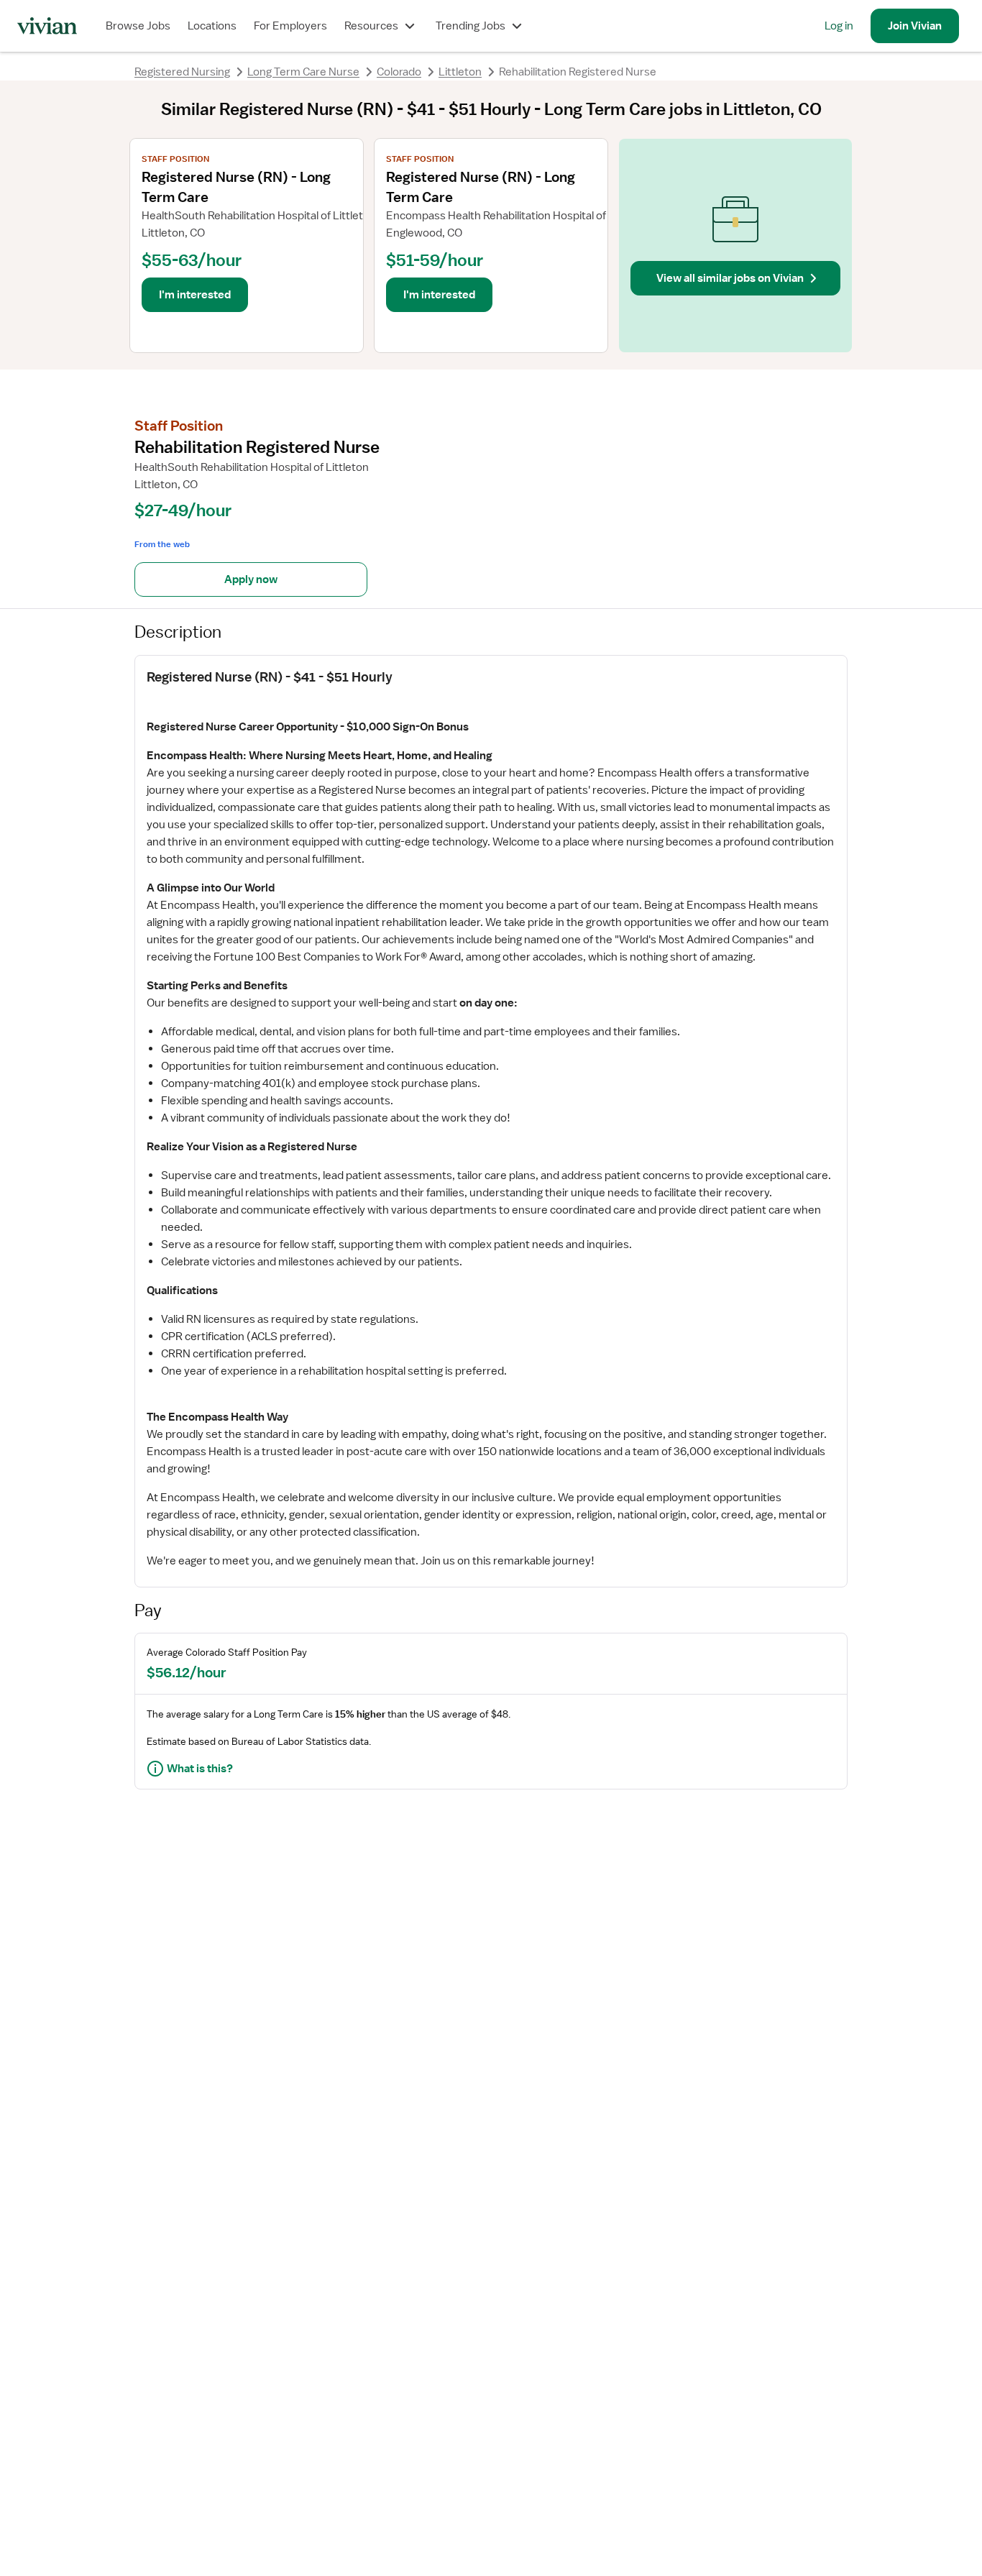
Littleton (460, 72)
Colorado (399, 72)
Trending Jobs (471, 26)
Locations (212, 26)
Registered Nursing (182, 72)
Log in (839, 26)
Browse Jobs (138, 26)
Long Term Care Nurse (303, 72)
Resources (371, 26)
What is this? (200, 1769)
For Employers (290, 26)
